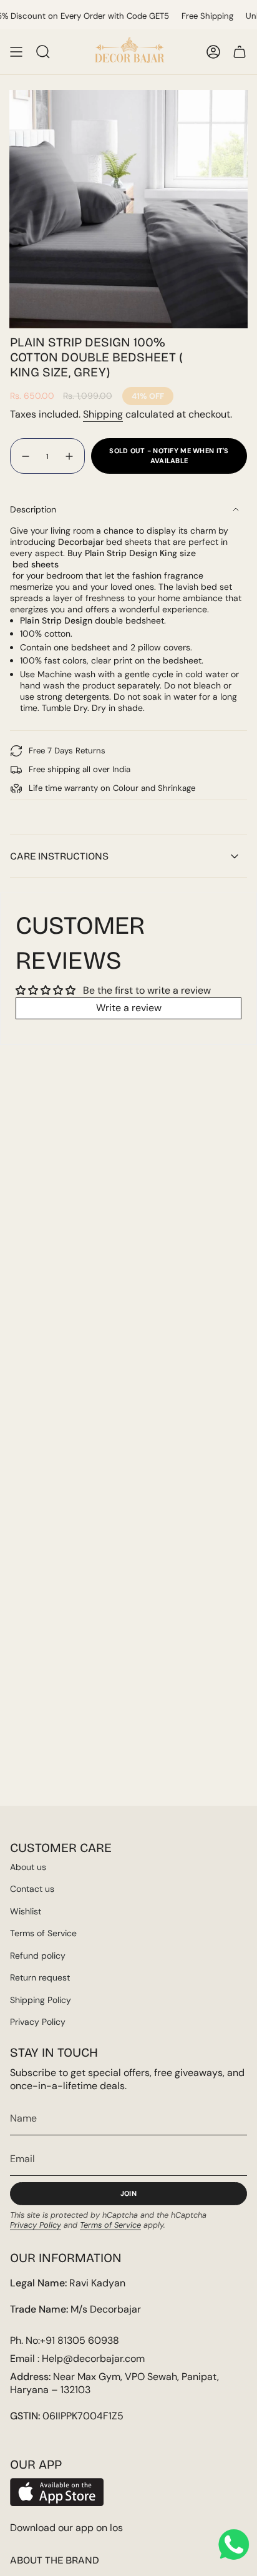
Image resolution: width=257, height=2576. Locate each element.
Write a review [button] (129, 1008)
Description (33, 509)
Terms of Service (43, 1933)
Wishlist (26, 1911)
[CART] (240, 52)
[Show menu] (16, 52)
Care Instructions (59, 856)
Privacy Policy (38, 2022)
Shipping (103, 414)
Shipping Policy (41, 2000)
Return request (40, 1977)
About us (28, 1867)
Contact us (32, 1889)
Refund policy (38, 1956)
